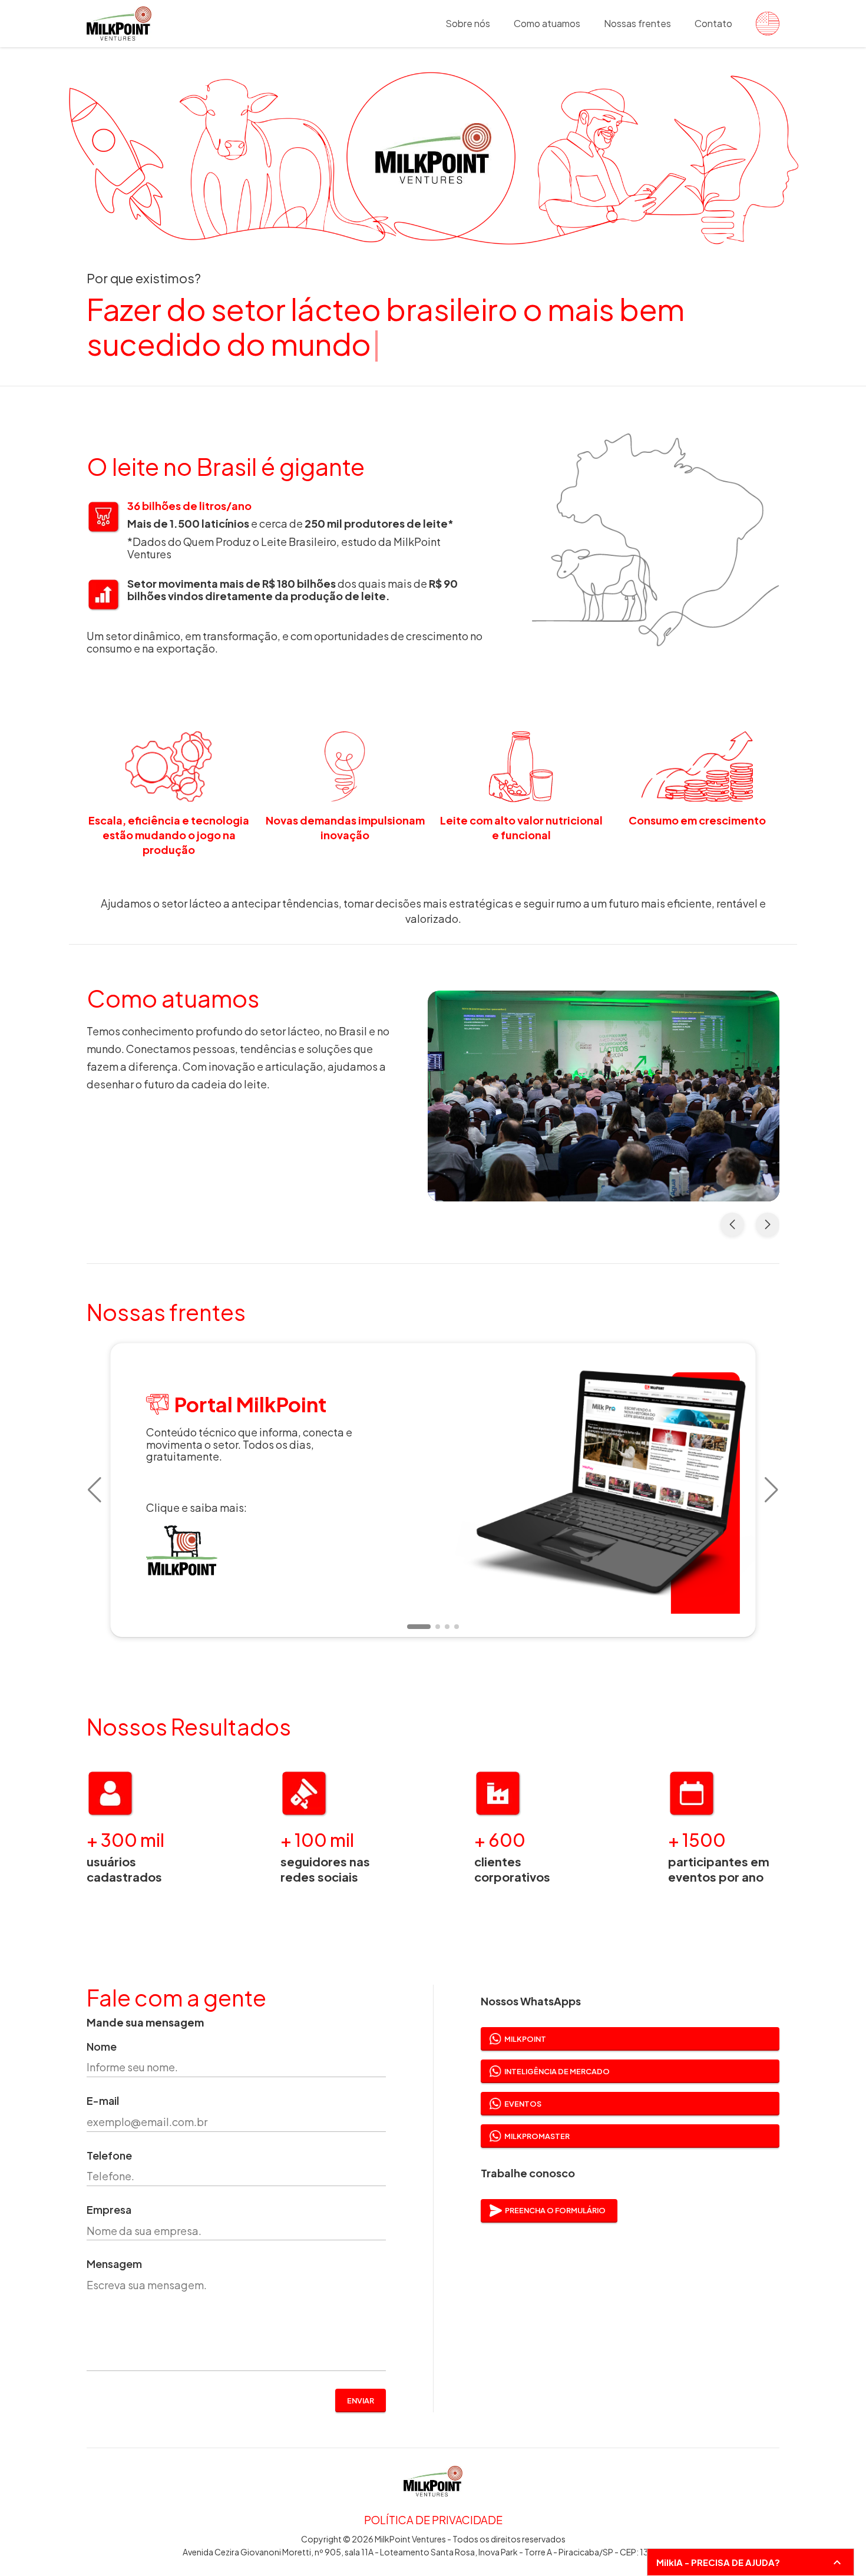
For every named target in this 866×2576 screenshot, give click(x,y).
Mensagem (114, 2264)
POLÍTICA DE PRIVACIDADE (433, 2520)
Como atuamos (547, 23)
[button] (95, 1490)
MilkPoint (525, 2039)
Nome (102, 2047)
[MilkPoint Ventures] (762, 24)
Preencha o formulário (555, 2210)
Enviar (361, 2400)
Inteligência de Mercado (557, 2071)
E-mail (103, 2101)
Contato (713, 23)
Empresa (109, 2210)
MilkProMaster (537, 2136)
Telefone (109, 2156)
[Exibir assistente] (837, 2562)
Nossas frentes (637, 23)
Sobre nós (468, 23)
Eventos (523, 2104)
